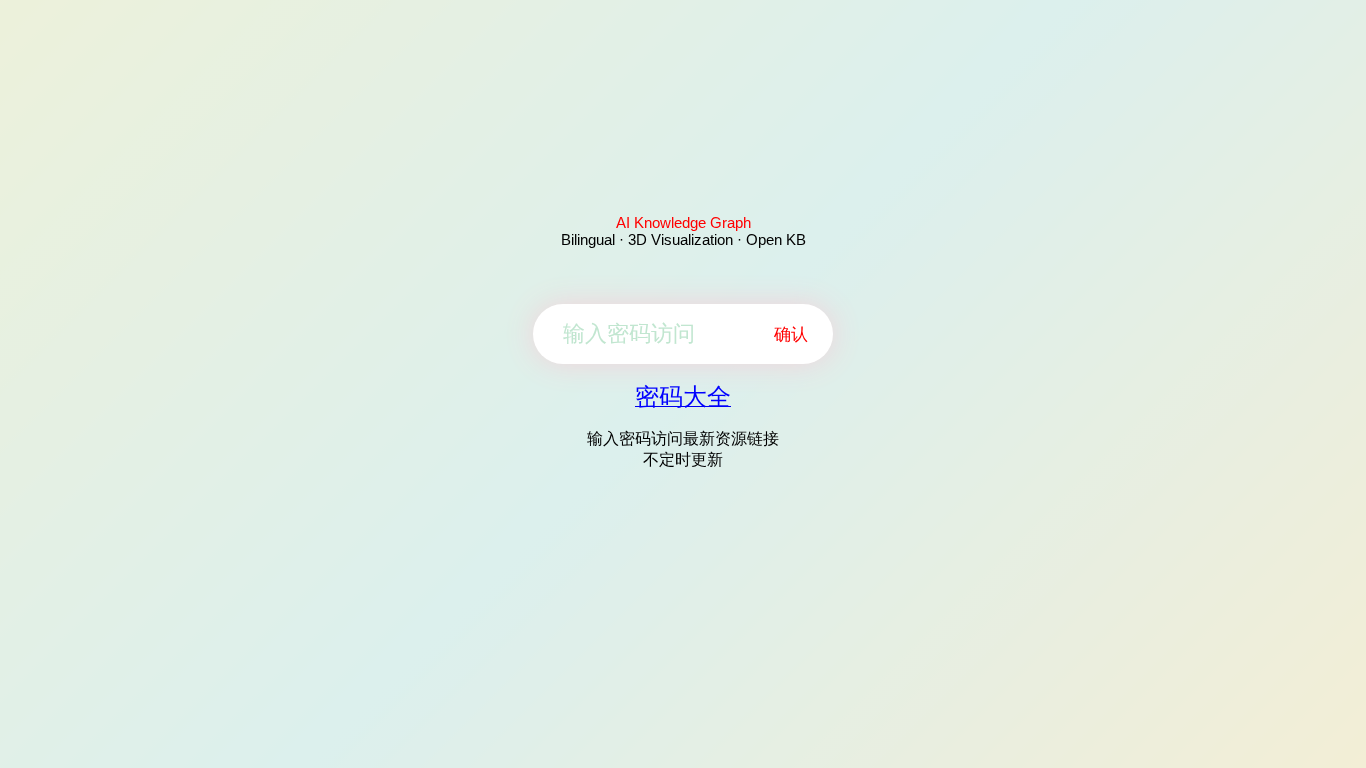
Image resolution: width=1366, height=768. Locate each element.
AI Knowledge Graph (683, 222)
